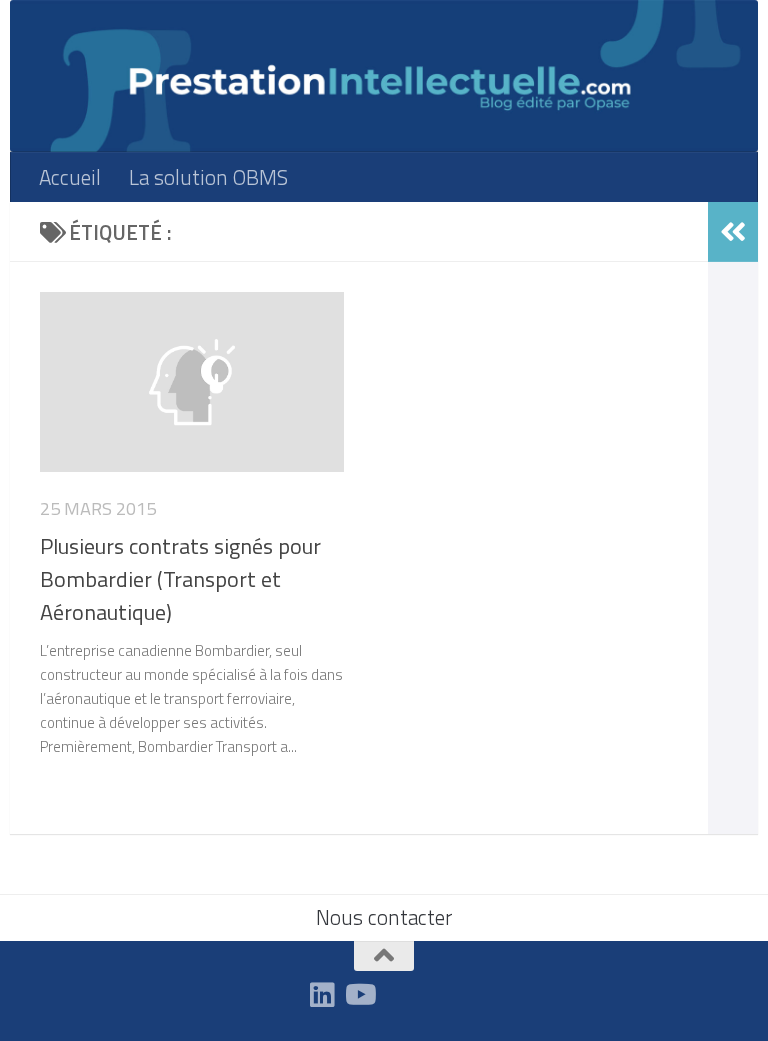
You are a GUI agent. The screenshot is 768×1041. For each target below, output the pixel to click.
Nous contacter (384, 917)
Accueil (70, 177)
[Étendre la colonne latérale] (733, 232)
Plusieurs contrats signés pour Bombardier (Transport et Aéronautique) (180, 579)
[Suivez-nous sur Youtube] (359, 995)
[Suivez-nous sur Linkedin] (323, 995)
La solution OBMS (208, 177)
